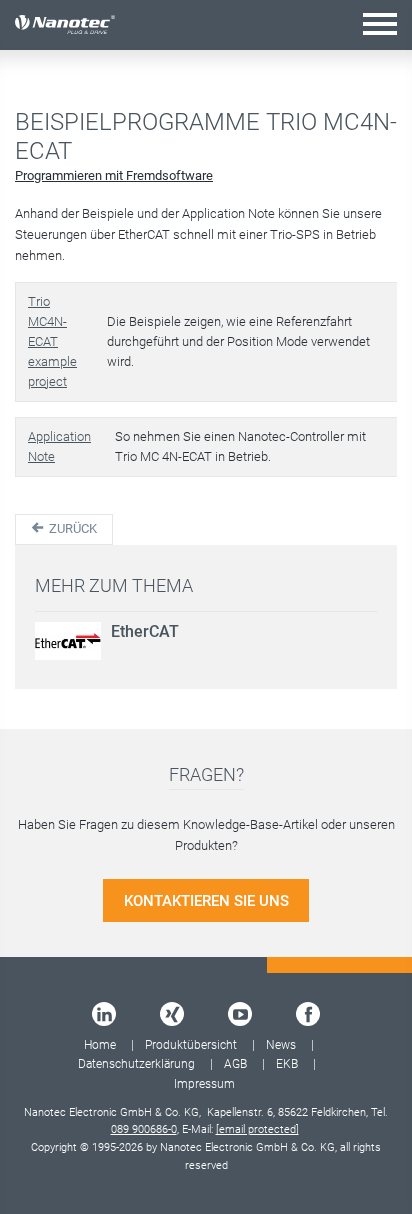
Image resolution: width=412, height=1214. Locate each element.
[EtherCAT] (68, 641)
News (281, 1045)
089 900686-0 (144, 1129)
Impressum (204, 1084)
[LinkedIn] (104, 1014)
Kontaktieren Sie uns (206, 901)
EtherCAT (145, 631)
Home (100, 1045)
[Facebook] (308, 1014)
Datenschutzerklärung (136, 1064)
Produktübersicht (191, 1045)
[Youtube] (240, 1014)
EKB (287, 1064)
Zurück (71, 528)
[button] (380, 23)
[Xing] (172, 1014)
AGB (235, 1064)
